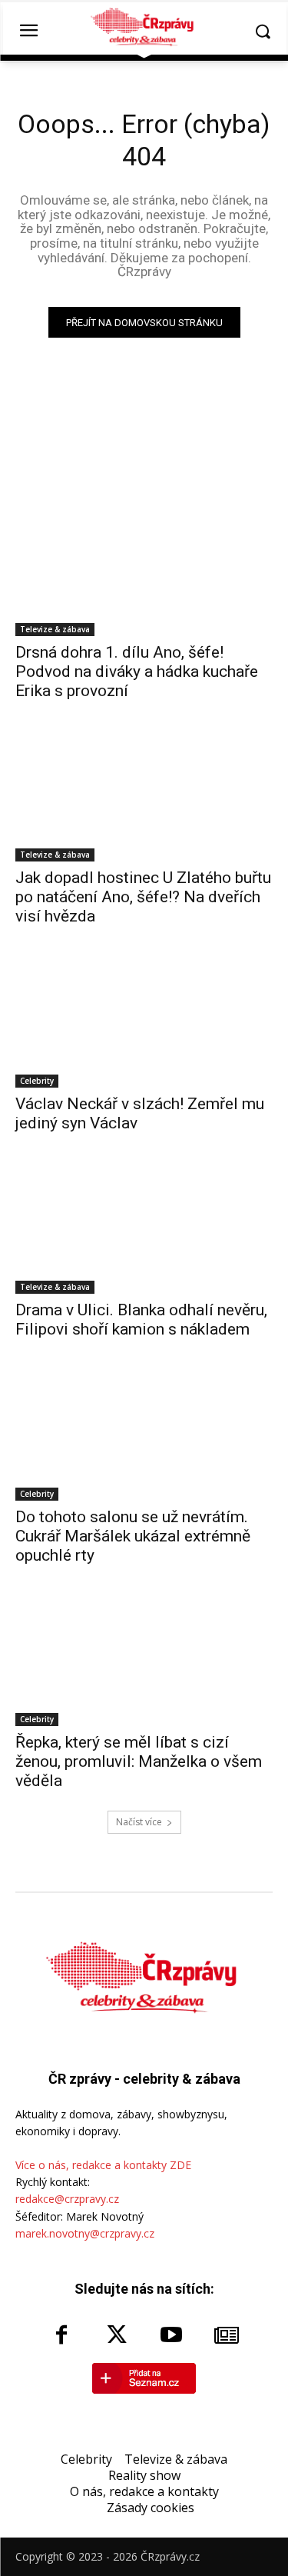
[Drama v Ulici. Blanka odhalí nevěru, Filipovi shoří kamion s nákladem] (144, 1230)
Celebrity (37, 1081)
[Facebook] (61, 2336)
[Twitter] (117, 2336)
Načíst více (139, 1822)
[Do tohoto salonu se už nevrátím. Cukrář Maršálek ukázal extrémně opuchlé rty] (144, 1436)
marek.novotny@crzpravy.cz (85, 2233)
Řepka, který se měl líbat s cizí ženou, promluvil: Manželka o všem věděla (139, 1761)
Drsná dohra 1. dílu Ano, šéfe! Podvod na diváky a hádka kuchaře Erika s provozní (137, 671)
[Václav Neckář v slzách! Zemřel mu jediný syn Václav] (144, 1023)
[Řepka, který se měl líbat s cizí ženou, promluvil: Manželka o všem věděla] (144, 1662)
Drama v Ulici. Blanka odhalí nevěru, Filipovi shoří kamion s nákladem (141, 1320)
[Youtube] (172, 2336)
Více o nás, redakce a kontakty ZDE (103, 2165)
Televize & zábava (55, 629)
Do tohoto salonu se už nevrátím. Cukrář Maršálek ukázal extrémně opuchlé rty (133, 1536)
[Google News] (227, 2336)
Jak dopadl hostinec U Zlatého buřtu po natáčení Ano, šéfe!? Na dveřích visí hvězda (143, 897)
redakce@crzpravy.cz (67, 2199)
